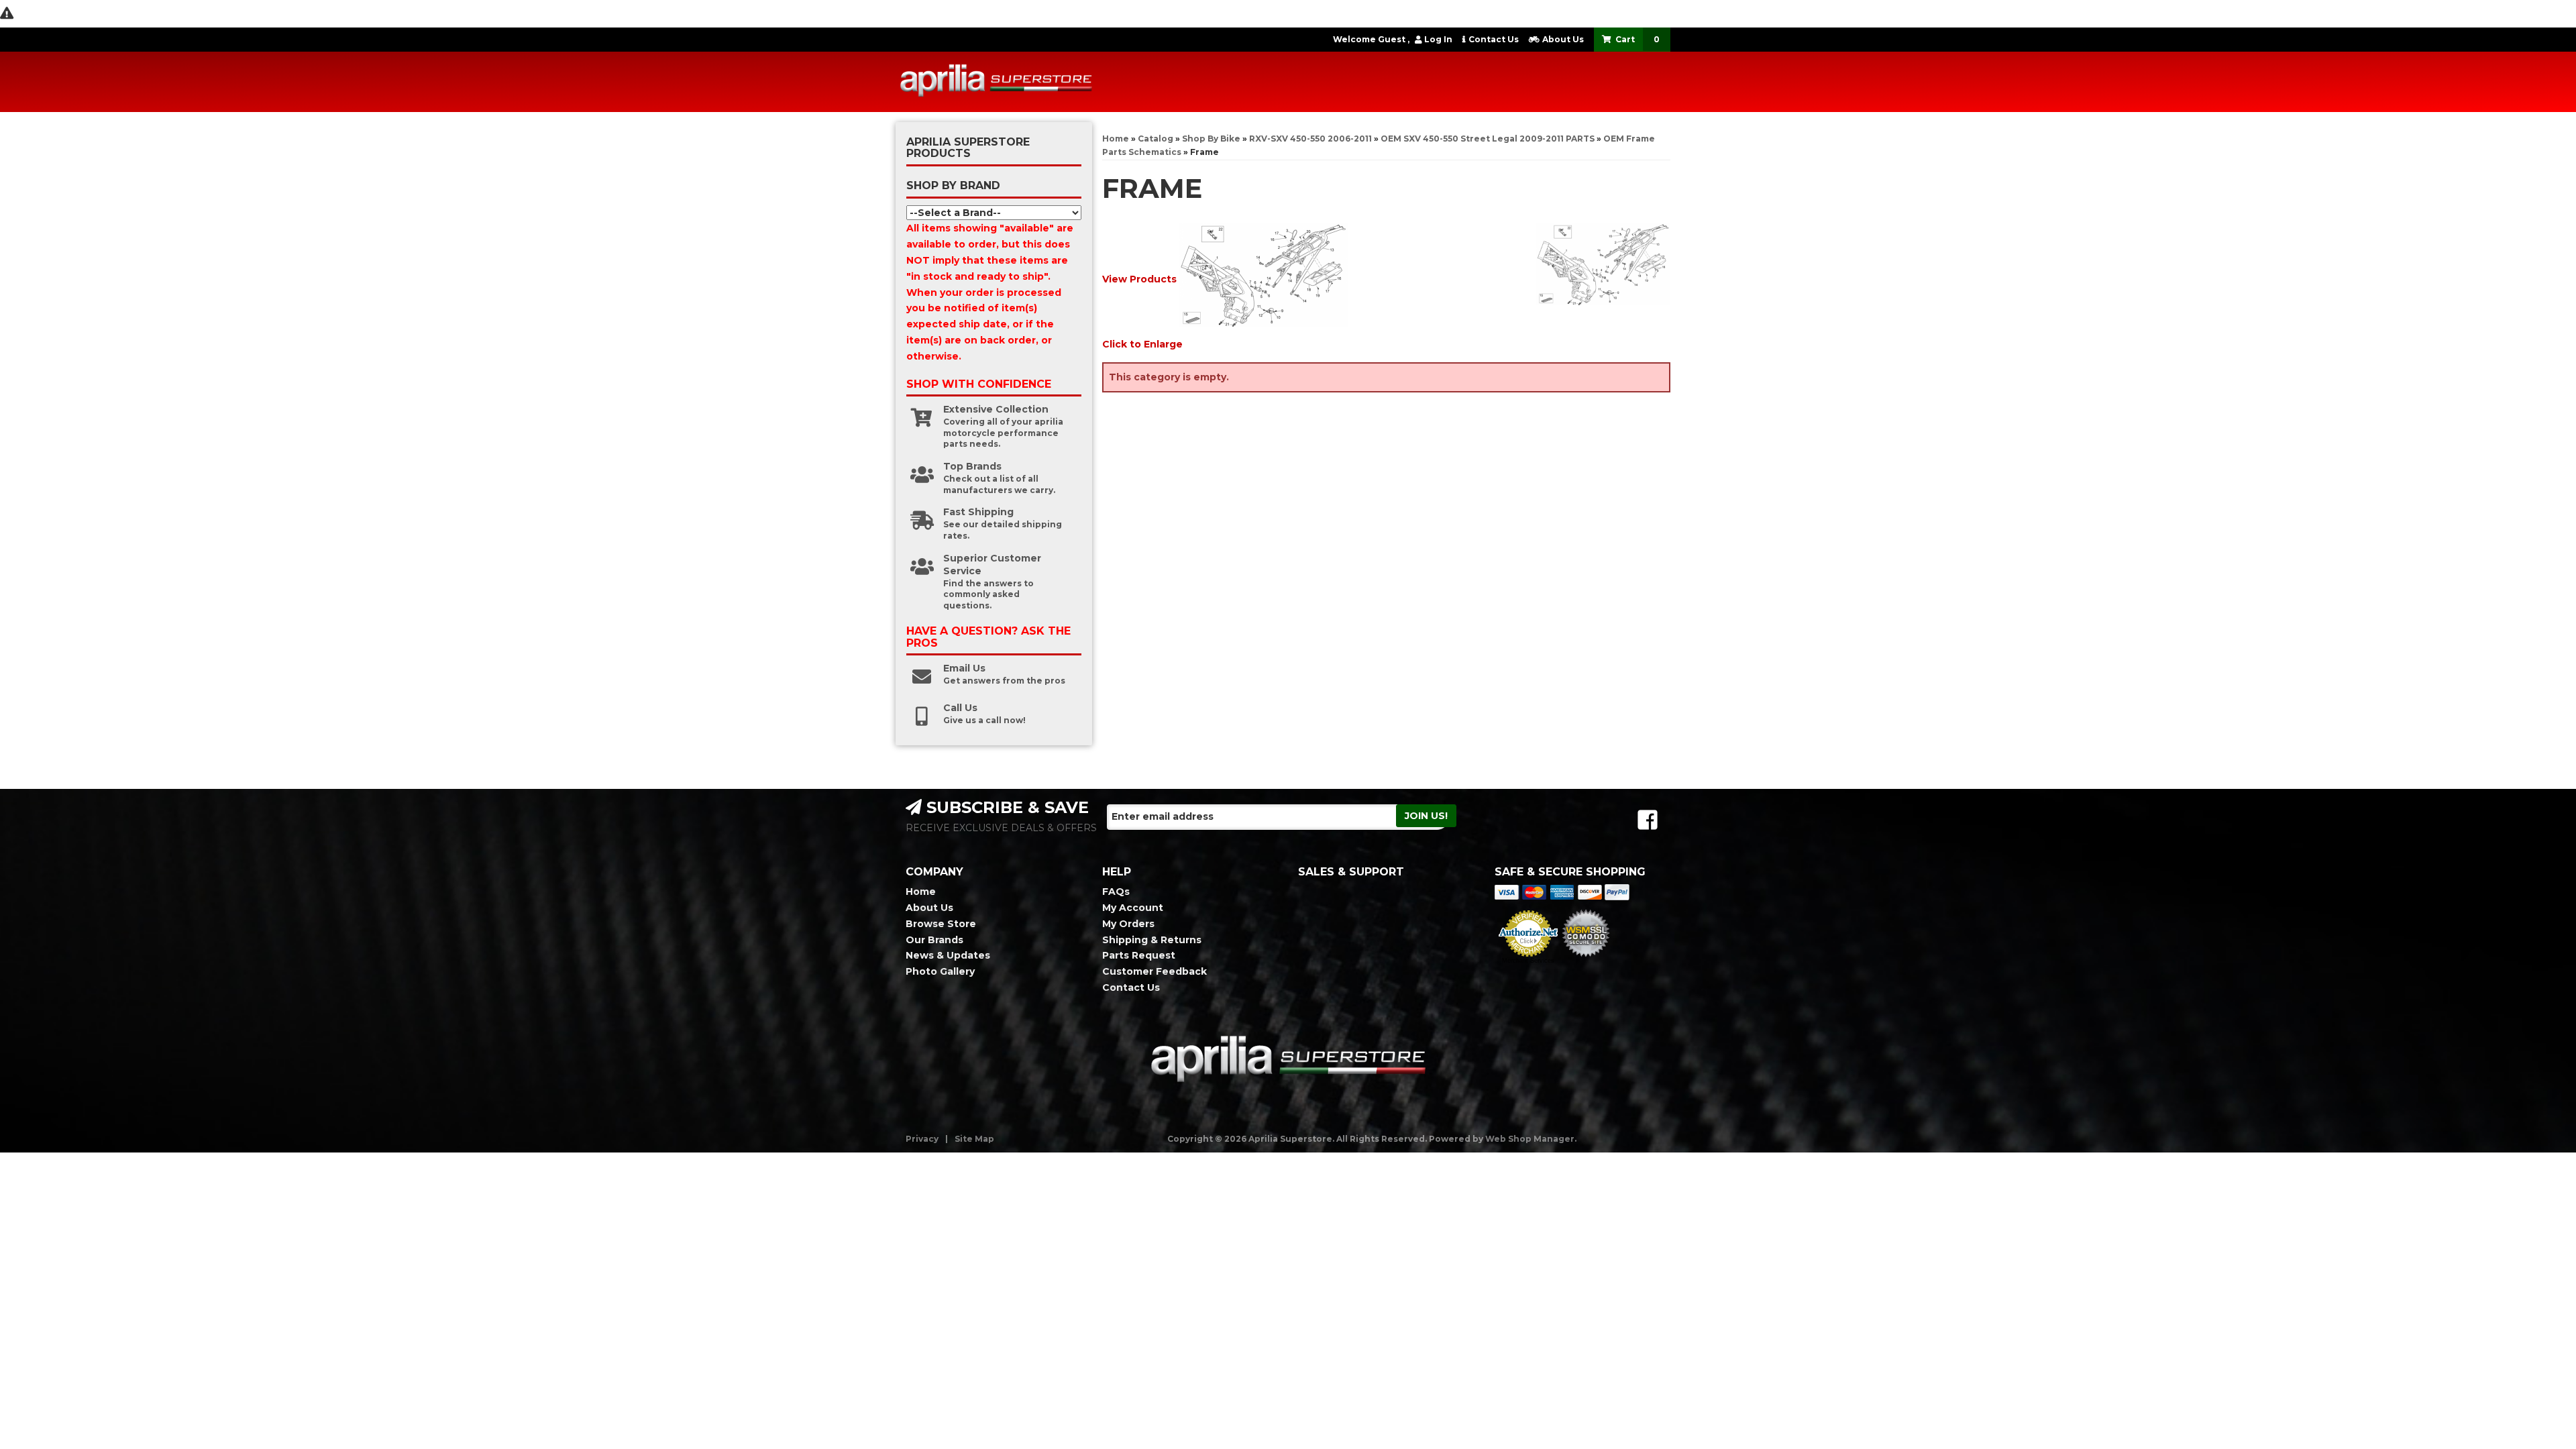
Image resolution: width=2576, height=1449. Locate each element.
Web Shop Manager (1530, 1139)
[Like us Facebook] (1648, 820)
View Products (1139, 279)
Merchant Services (1528, 961)
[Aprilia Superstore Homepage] (996, 82)
